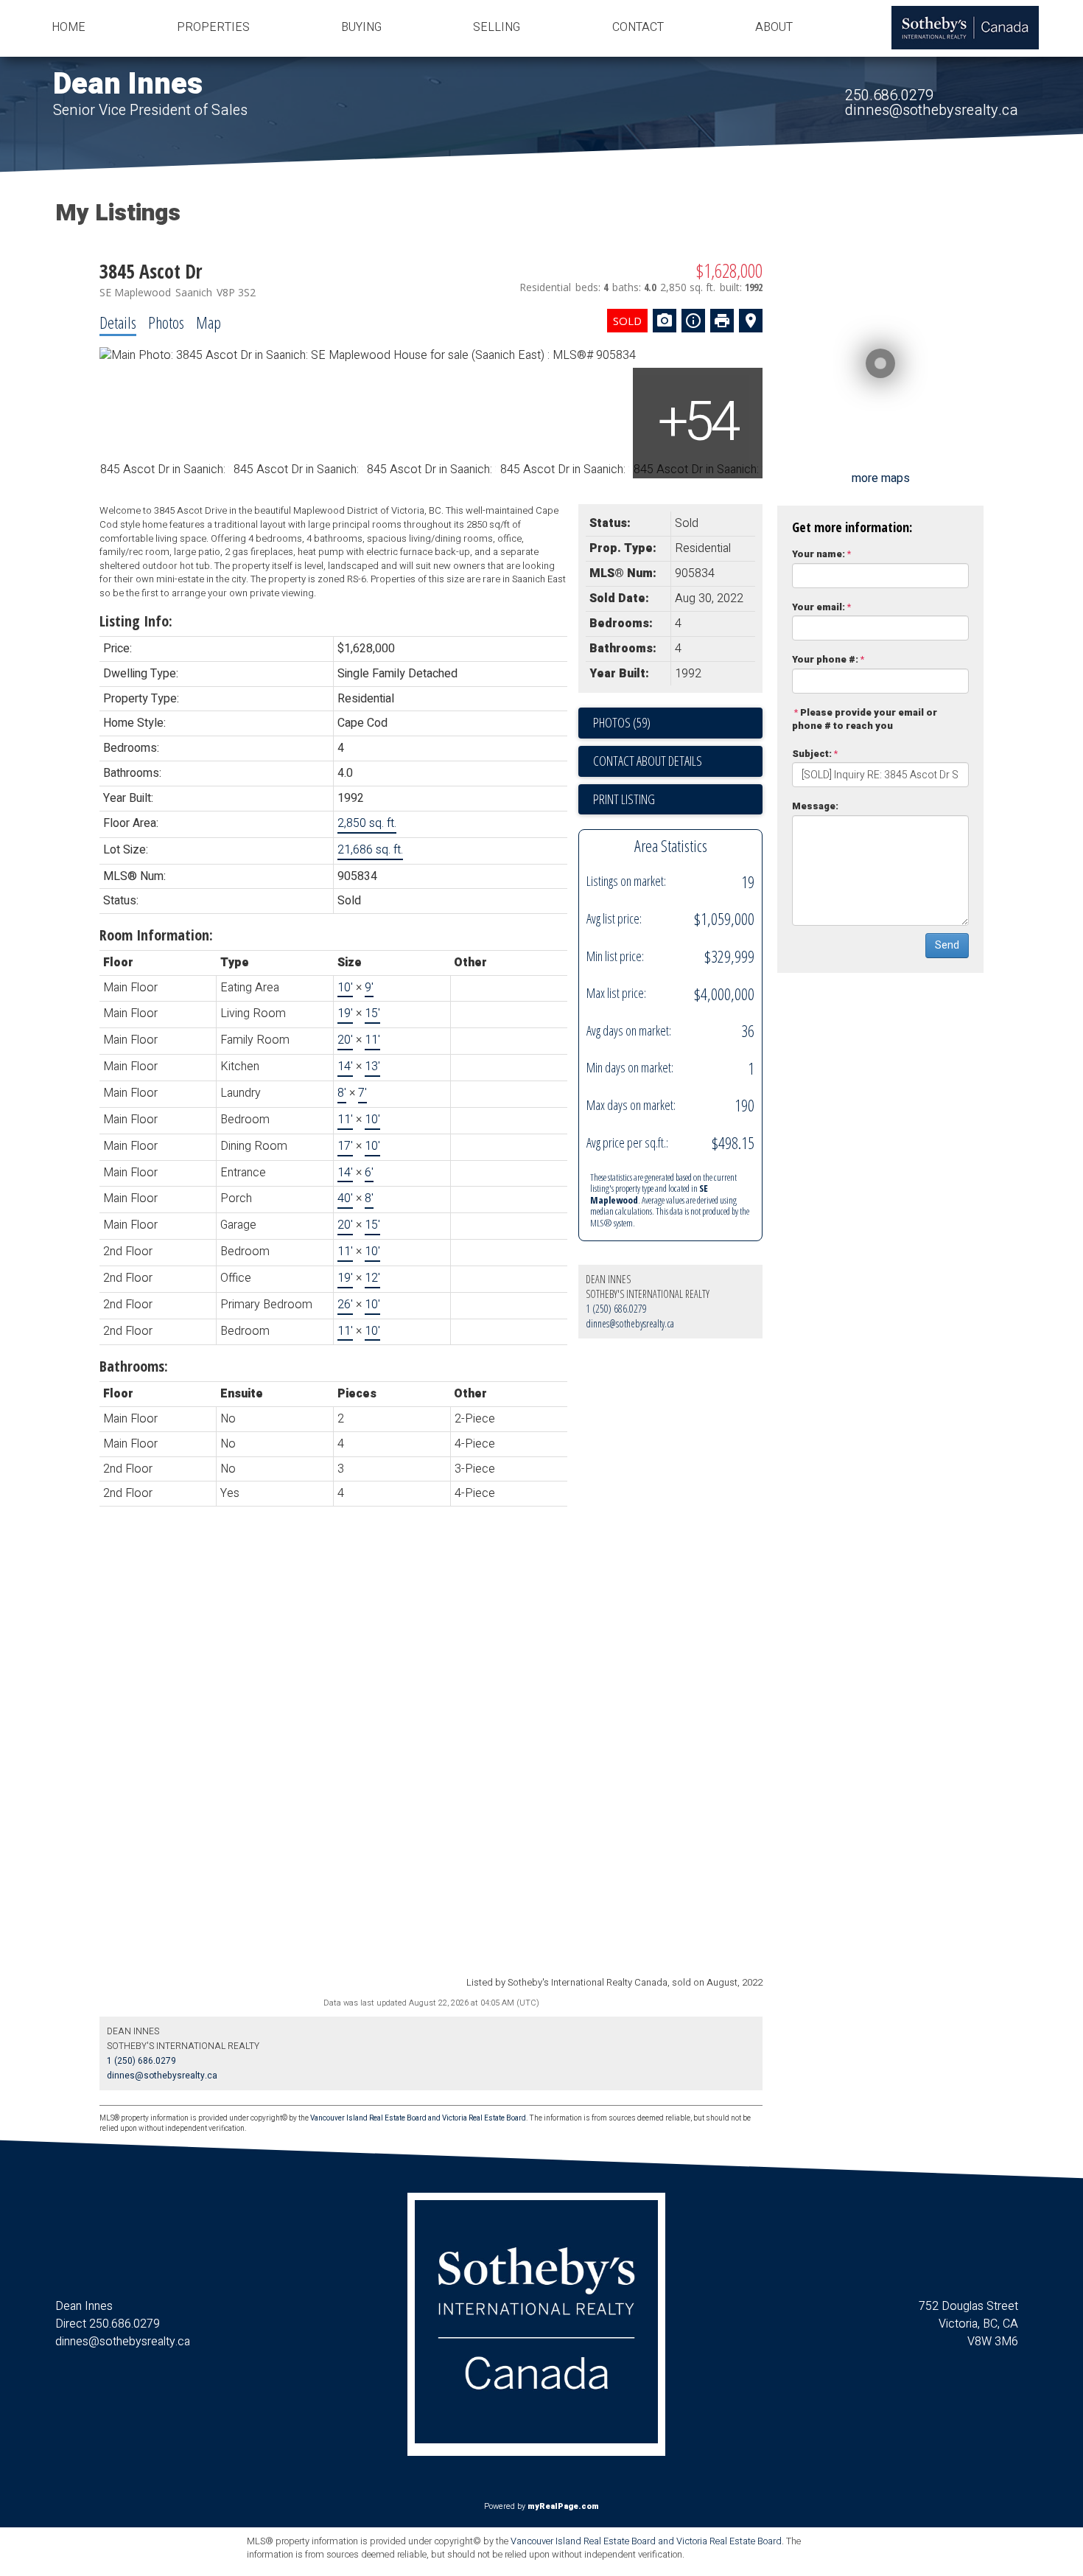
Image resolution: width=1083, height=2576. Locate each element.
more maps (881, 478)
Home (69, 27)
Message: (815, 806)
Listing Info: (136, 621)
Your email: (819, 607)
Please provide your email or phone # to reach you (865, 719)
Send (947, 945)
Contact (638, 27)
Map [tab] (208, 322)
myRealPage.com (563, 2506)
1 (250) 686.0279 (616, 1309)
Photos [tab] (166, 322)
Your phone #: (825, 659)
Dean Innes (128, 84)
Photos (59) (622, 722)
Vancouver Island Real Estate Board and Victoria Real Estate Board (418, 2118)
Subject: (812, 754)
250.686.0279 (889, 95)
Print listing (624, 799)
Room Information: (156, 935)
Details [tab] (118, 322)
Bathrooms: (134, 1366)
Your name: (819, 554)
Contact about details (648, 761)
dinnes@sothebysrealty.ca (932, 110)
